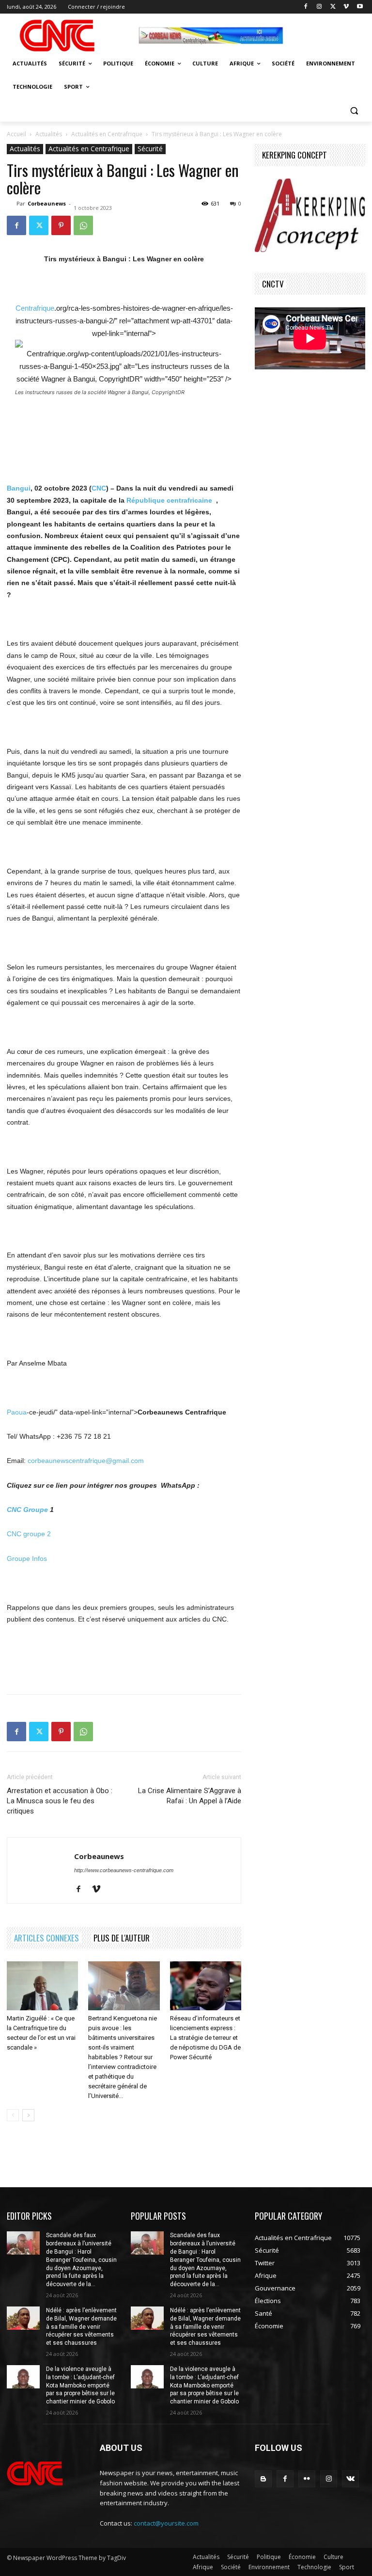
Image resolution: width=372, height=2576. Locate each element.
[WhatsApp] (83, 225)
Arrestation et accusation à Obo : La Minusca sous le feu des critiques (60, 1801)
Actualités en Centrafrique (107, 134)
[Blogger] (263, 2479)
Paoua (17, 1412)
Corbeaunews (47, 203)
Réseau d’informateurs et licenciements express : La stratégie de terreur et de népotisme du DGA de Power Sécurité (205, 2038)
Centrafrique (35, 308)
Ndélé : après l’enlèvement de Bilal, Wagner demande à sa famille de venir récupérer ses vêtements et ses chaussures (81, 2327)
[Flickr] (307, 2479)
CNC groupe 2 (29, 1534)
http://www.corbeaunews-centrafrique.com (124, 1870)
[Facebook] (306, 7)
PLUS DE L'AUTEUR (122, 1938)
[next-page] (28, 2115)
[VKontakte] (350, 2479)
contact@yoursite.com (166, 2523)
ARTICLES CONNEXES (46, 1938)
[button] (354, 110)
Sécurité (150, 149)
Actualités (49, 134)
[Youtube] (360, 7)
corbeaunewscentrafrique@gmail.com (86, 1461)
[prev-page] (13, 2115)
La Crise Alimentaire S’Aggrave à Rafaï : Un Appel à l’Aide (190, 1796)
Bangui (19, 488)
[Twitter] (333, 7)
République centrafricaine (169, 500)
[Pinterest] (61, 225)
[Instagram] (319, 7)
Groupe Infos (27, 1558)
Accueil (16, 134)
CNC (99, 488)
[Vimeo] (346, 7)
